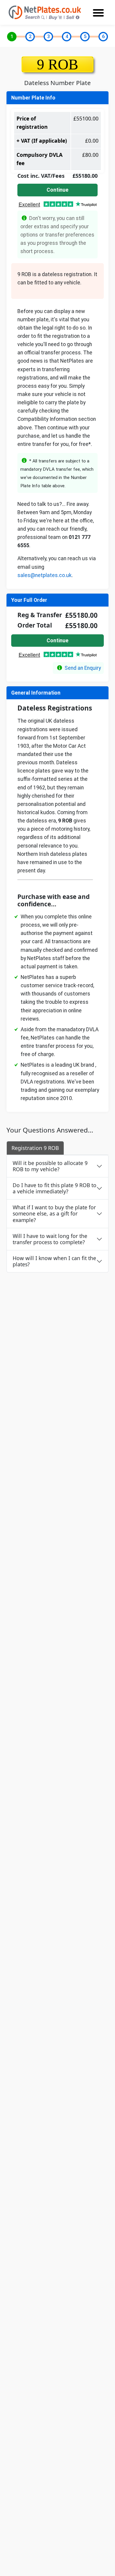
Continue (57, 190)
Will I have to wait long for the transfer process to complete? (50, 1239)
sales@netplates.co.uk (45, 575)
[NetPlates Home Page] (45, 12)
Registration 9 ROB (35, 1148)
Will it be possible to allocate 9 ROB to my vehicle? (50, 1166)
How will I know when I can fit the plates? (54, 1261)
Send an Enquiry (83, 668)
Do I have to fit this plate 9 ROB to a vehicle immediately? (55, 1188)
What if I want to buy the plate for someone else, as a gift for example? (54, 1213)
